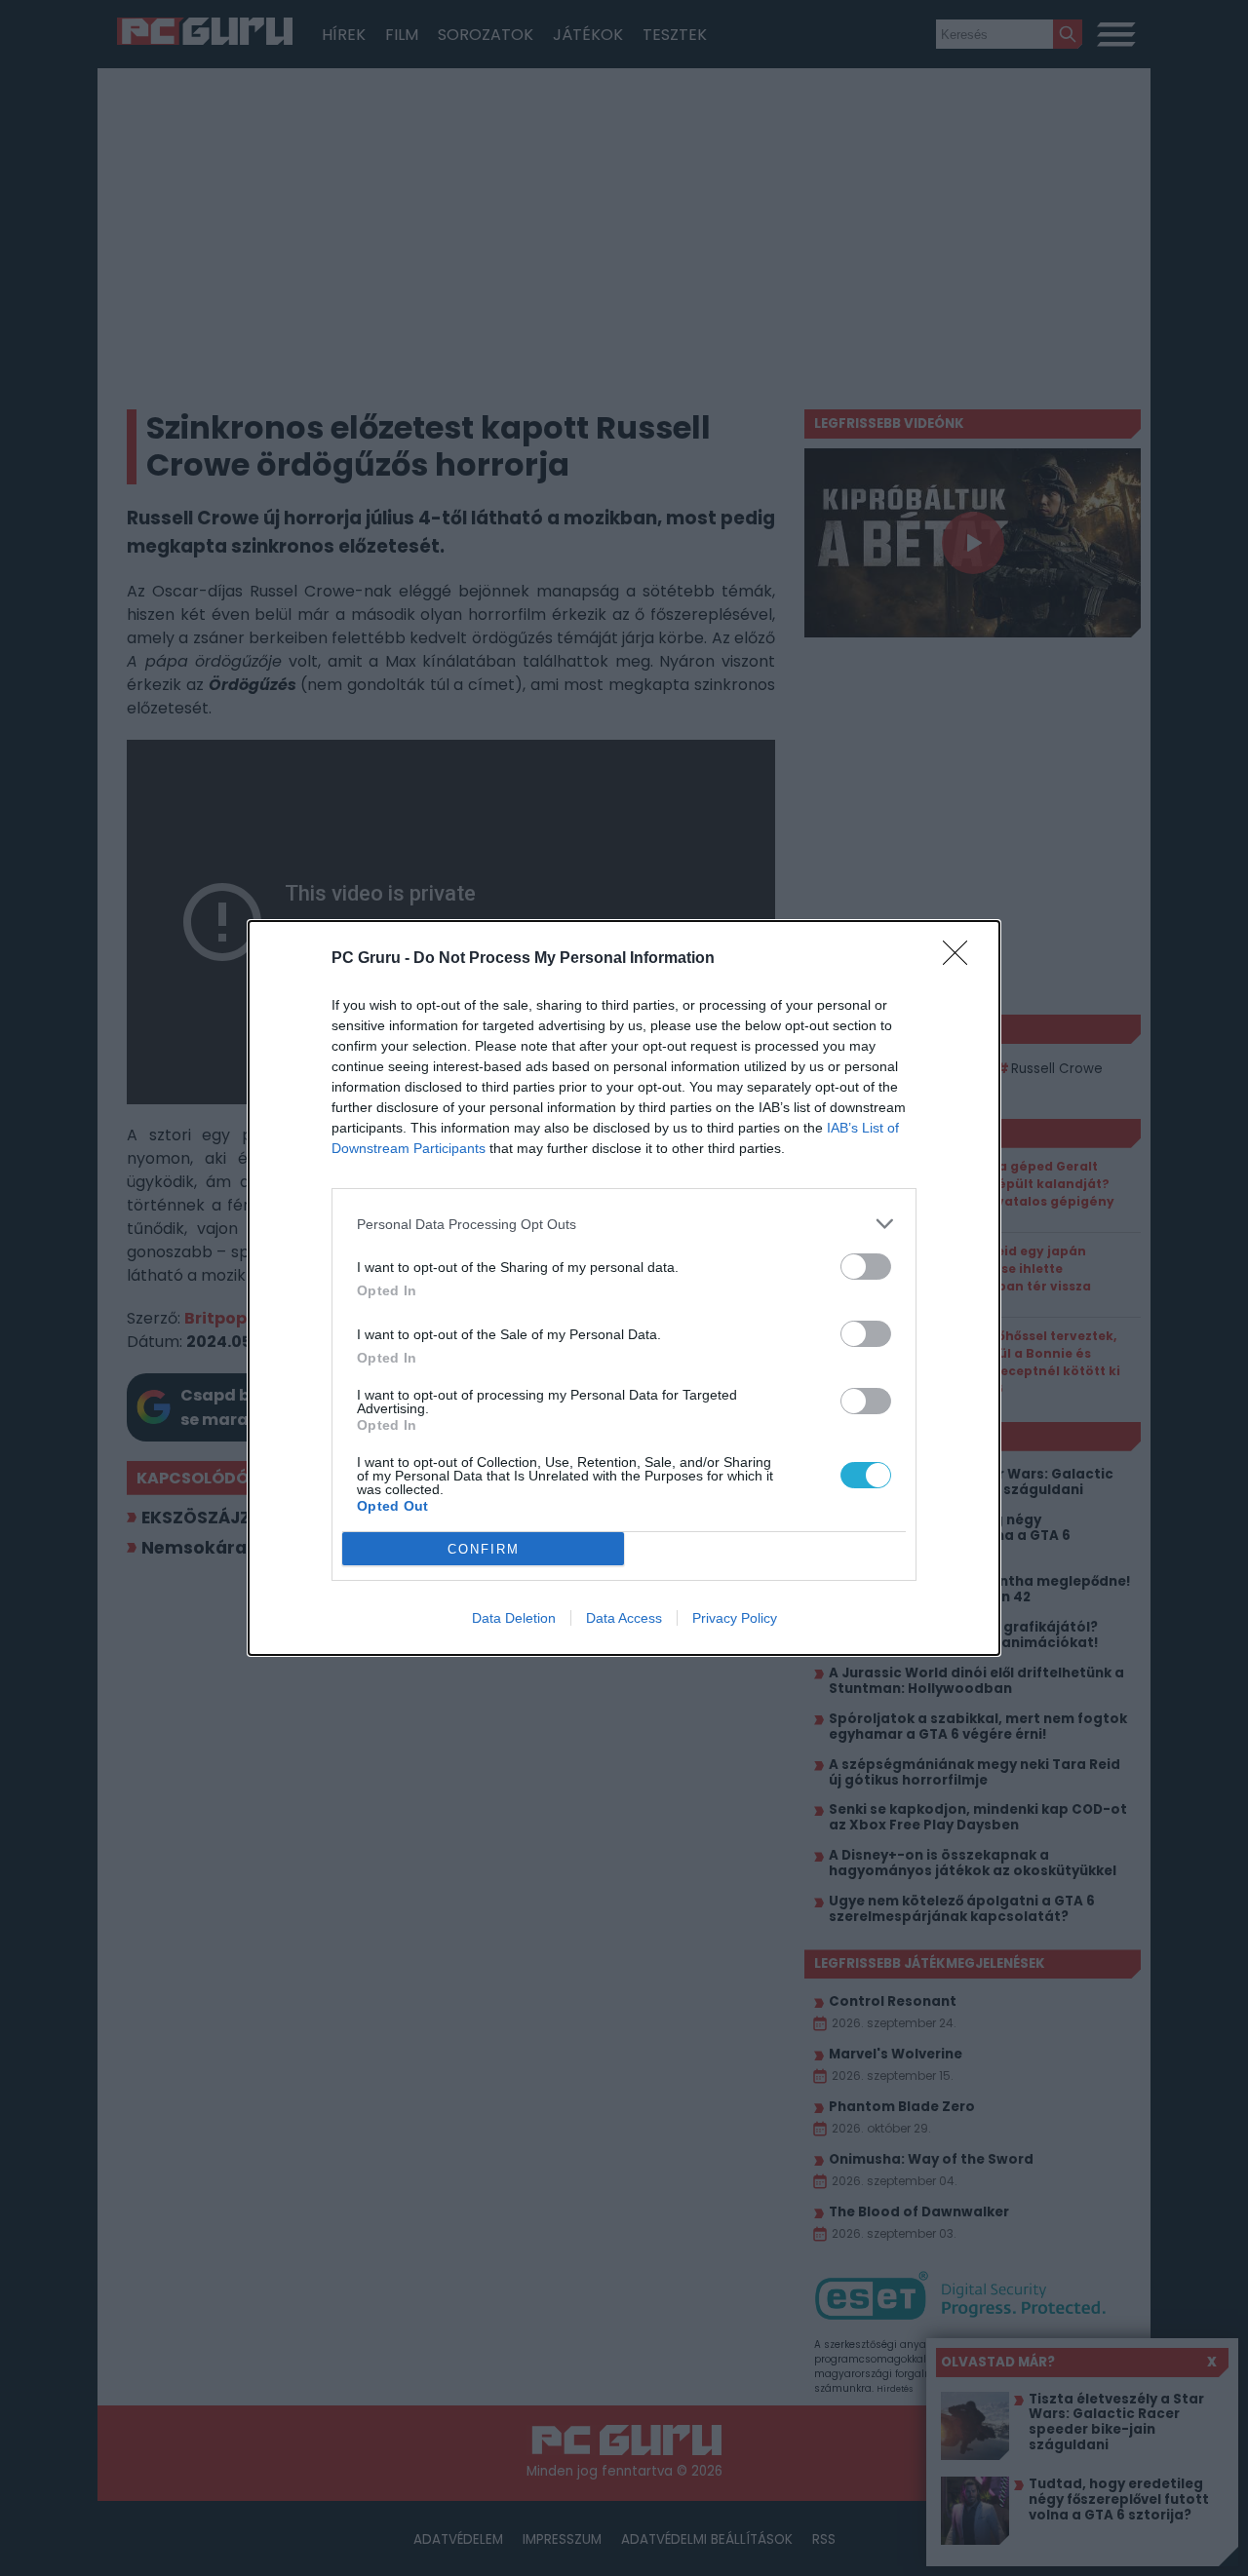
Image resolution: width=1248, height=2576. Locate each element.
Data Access (624, 1618)
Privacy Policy (735, 1618)
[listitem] (624, 1224)
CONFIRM (484, 1549)
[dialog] (624, 1288)
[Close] (961, 959)
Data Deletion (514, 1618)
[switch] (866, 1267)
